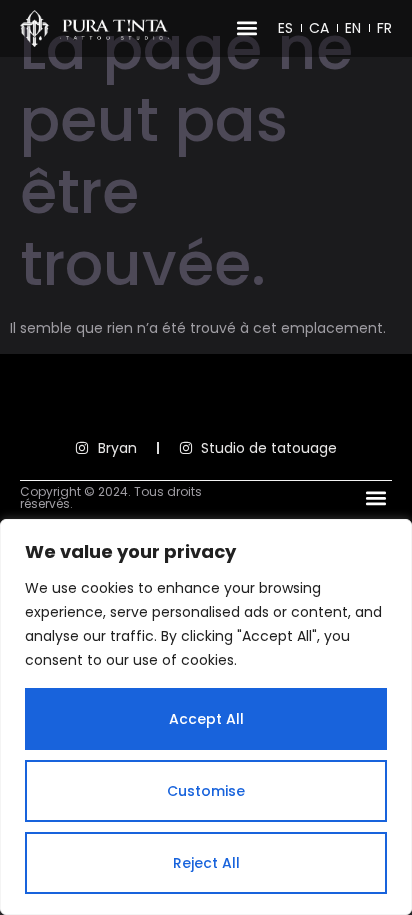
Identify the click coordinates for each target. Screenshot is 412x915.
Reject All (206, 863)
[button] (246, 28)
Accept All (206, 719)
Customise (206, 791)
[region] (206, 717)
